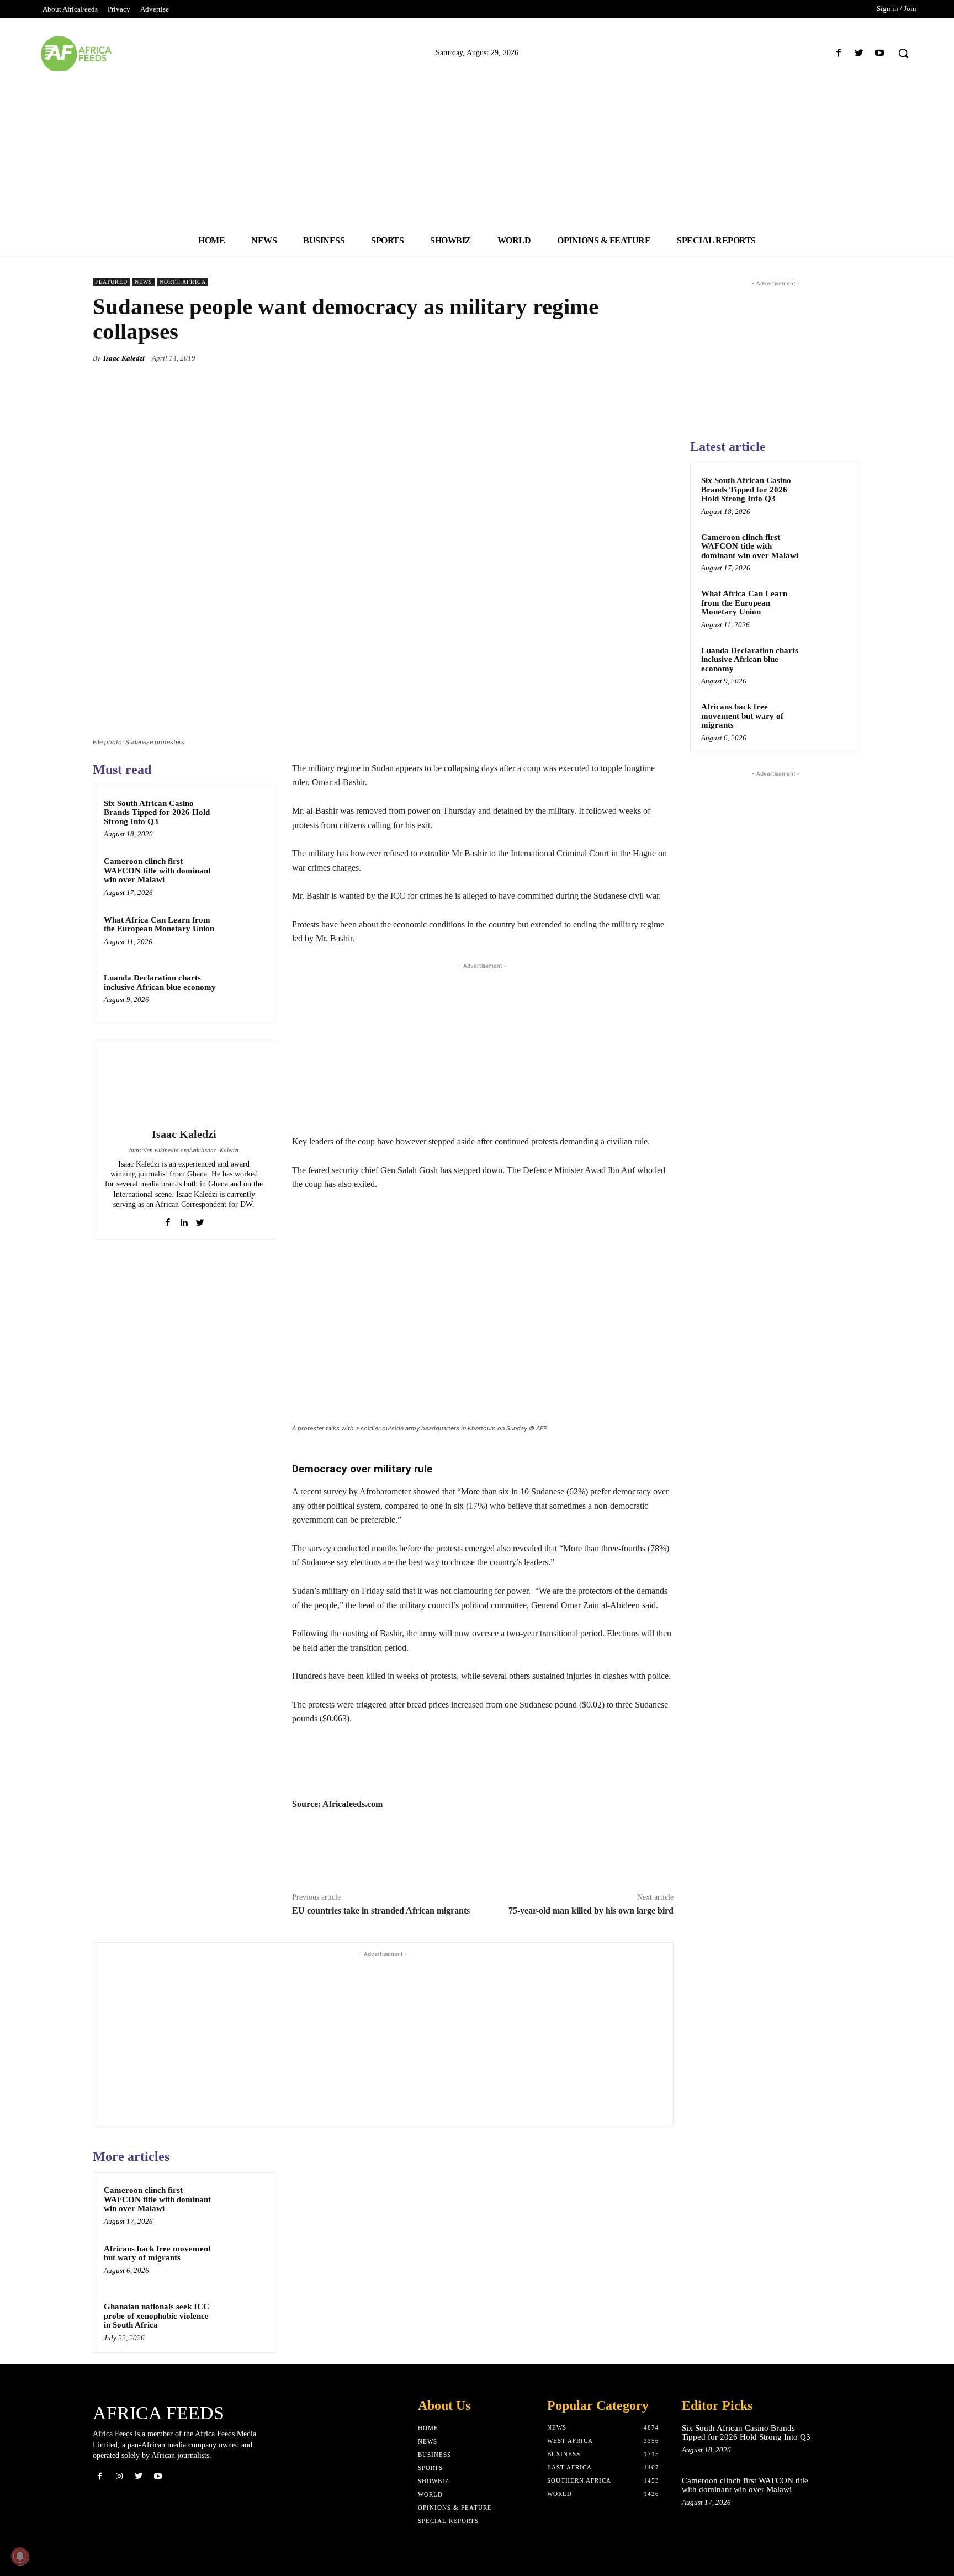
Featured (111, 282)
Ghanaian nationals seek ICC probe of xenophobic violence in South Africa (157, 2316)
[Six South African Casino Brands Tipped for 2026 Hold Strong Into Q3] (243, 818)
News (144, 282)
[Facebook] (838, 53)
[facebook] (168, 1220)
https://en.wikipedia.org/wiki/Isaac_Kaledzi (184, 1150)
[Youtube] (880, 53)
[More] (662, 358)
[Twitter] (859, 53)
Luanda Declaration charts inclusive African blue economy (160, 982)
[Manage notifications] (20, 2556)
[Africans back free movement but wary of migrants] (243, 2263)
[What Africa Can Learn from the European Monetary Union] (243, 934)
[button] (903, 53)
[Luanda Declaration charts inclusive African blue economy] (243, 992)
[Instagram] (119, 2476)
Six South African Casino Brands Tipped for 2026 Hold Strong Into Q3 (157, 812)
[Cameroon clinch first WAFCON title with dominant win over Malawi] (243, 876)
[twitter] (200, 1220)
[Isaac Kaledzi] (184, 1086)
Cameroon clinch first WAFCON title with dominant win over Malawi (157, 870)
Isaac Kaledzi (124, 358)
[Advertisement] (477, 148)
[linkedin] (184, 1220)
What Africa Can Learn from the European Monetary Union (159, 924)
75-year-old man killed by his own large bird (591, 1910)
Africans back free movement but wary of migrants (157, 2253)
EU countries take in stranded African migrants (381, 1910)
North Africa (183, 282)
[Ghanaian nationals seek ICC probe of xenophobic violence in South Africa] (243, 2321)
